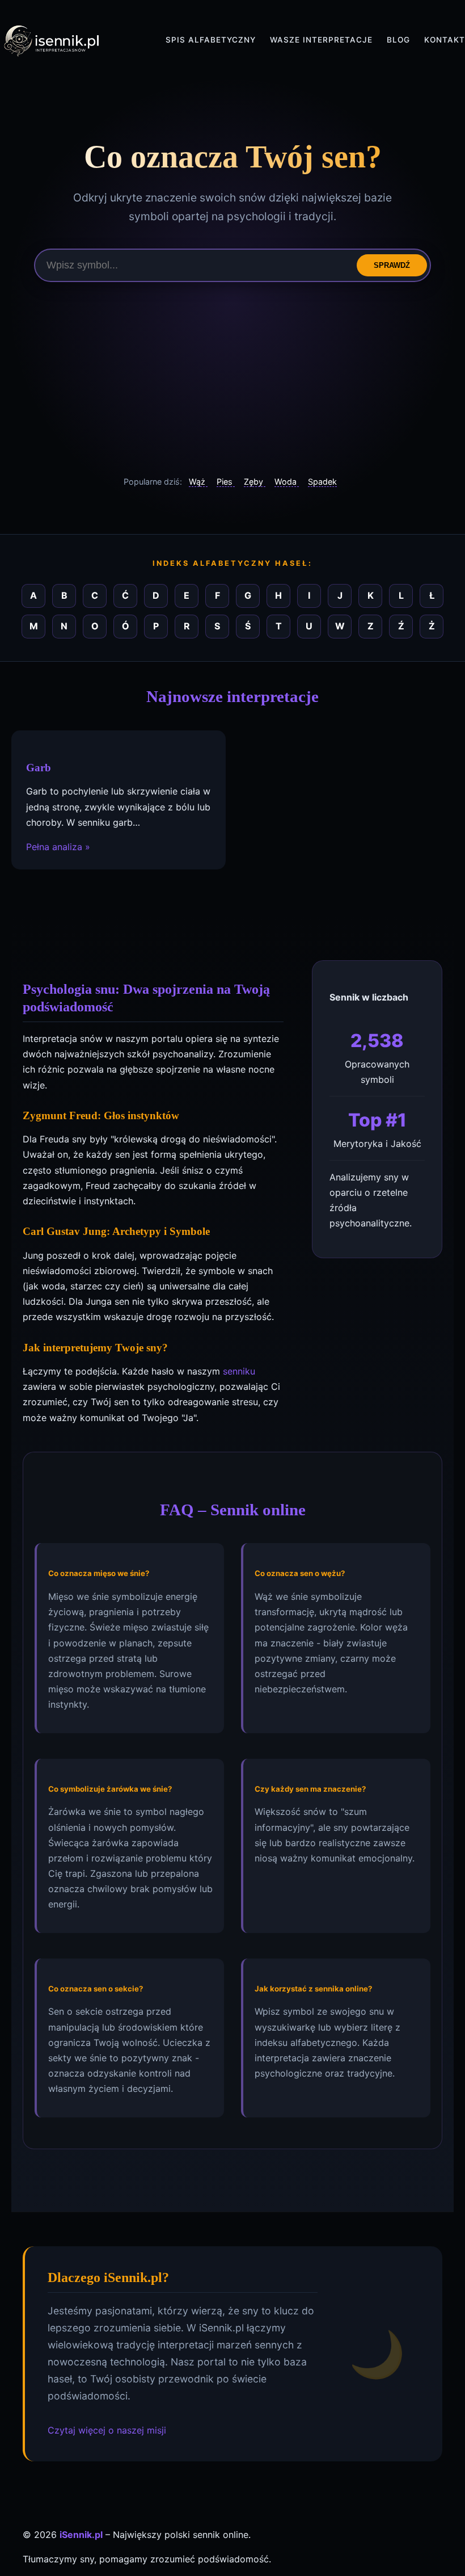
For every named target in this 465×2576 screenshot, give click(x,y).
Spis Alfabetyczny (211, 40)
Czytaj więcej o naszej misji (107, 2430)
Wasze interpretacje (321, 40)
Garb (39, 768)
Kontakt (445, 40)
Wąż (198, 482)
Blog (398, 40)
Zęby (255, 482)
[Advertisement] (232, 379)
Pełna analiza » (58, 847)
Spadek (322, 482)
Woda (287, 482)
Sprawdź (392, 265)
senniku (239, 1371)
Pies (226, 482)
